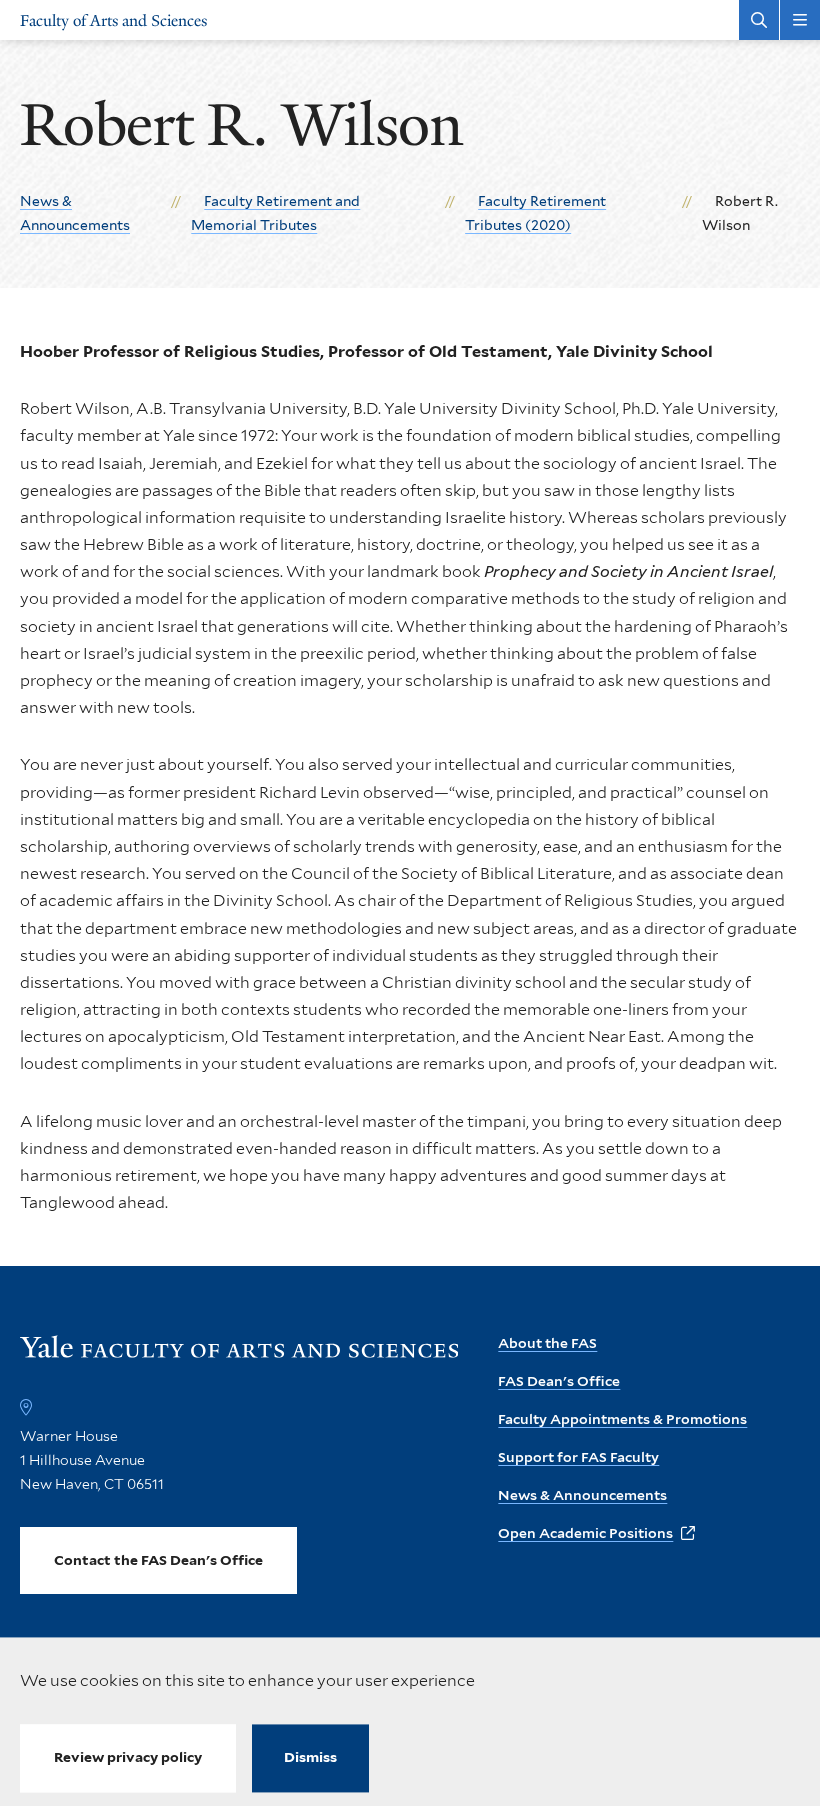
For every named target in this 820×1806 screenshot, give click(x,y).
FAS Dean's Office (559, 1381)
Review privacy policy (128, 1758)
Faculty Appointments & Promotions (622, 1419)
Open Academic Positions (585, 1533)
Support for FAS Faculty (578, 1457)
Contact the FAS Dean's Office (158, 1560)
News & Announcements (582, 1495)
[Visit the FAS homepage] (239, 1355)
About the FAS (547, 1343)
